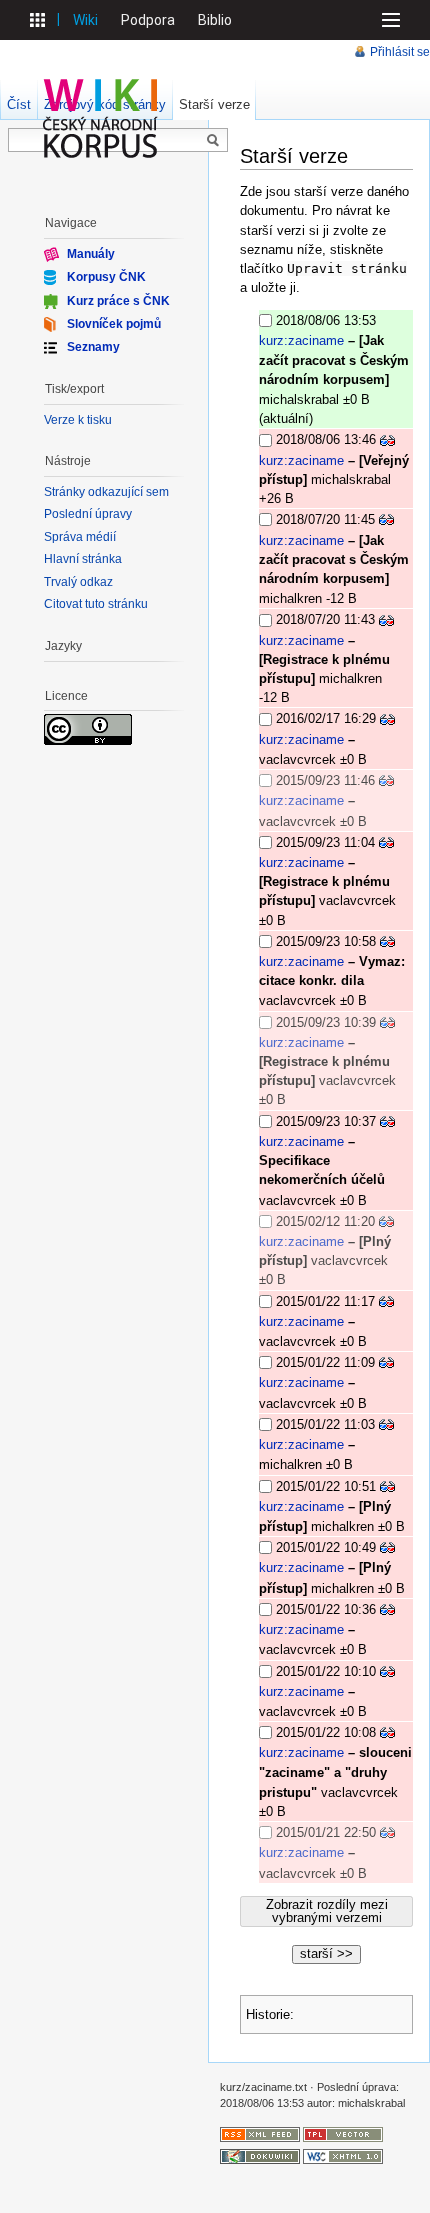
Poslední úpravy (88, 514)
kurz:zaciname (301, 340)
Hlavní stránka (83, 559)
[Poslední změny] (260, 2134)
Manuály (91, 254)
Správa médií (80, 537)
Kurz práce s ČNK (118, 300)
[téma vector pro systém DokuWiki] (343, 2134)
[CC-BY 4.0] (88, 729)
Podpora (148, 20)
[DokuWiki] (260, 2156)
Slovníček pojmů (114, 324)
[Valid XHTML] (343, 2156)
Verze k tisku (78, 420)
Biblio (215, 20)
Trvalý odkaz (78, 582)
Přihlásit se (400, 52)
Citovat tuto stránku (96, 604)
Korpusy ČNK (106, 277)
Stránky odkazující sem (106, 492)
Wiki (85, 20)
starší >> (326, 1953)
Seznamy (93, 347)
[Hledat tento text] (213, 141)
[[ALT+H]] (101, 118)
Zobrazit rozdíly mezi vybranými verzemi (327, 1911)
